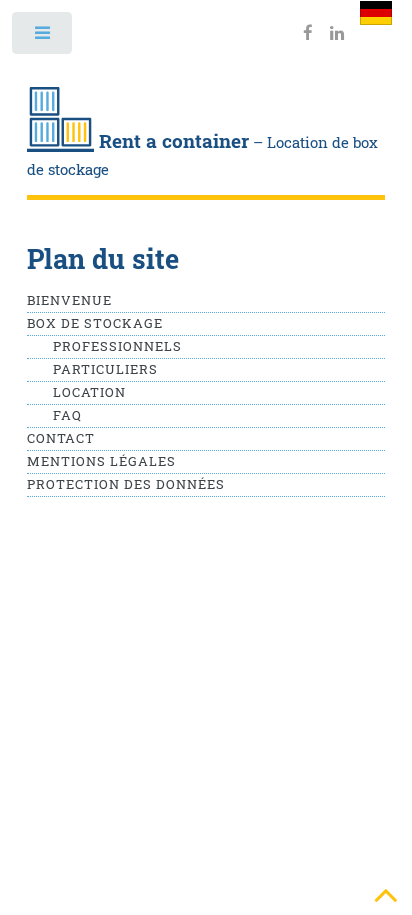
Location (89, 392)
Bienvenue (69, 300)
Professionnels (117, 346)
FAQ (67, 415)
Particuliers (105, 369)
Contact (61, 438)
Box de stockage (95, 323)
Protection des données (126, 484)
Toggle (43, 37)
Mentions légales (101, 461)
